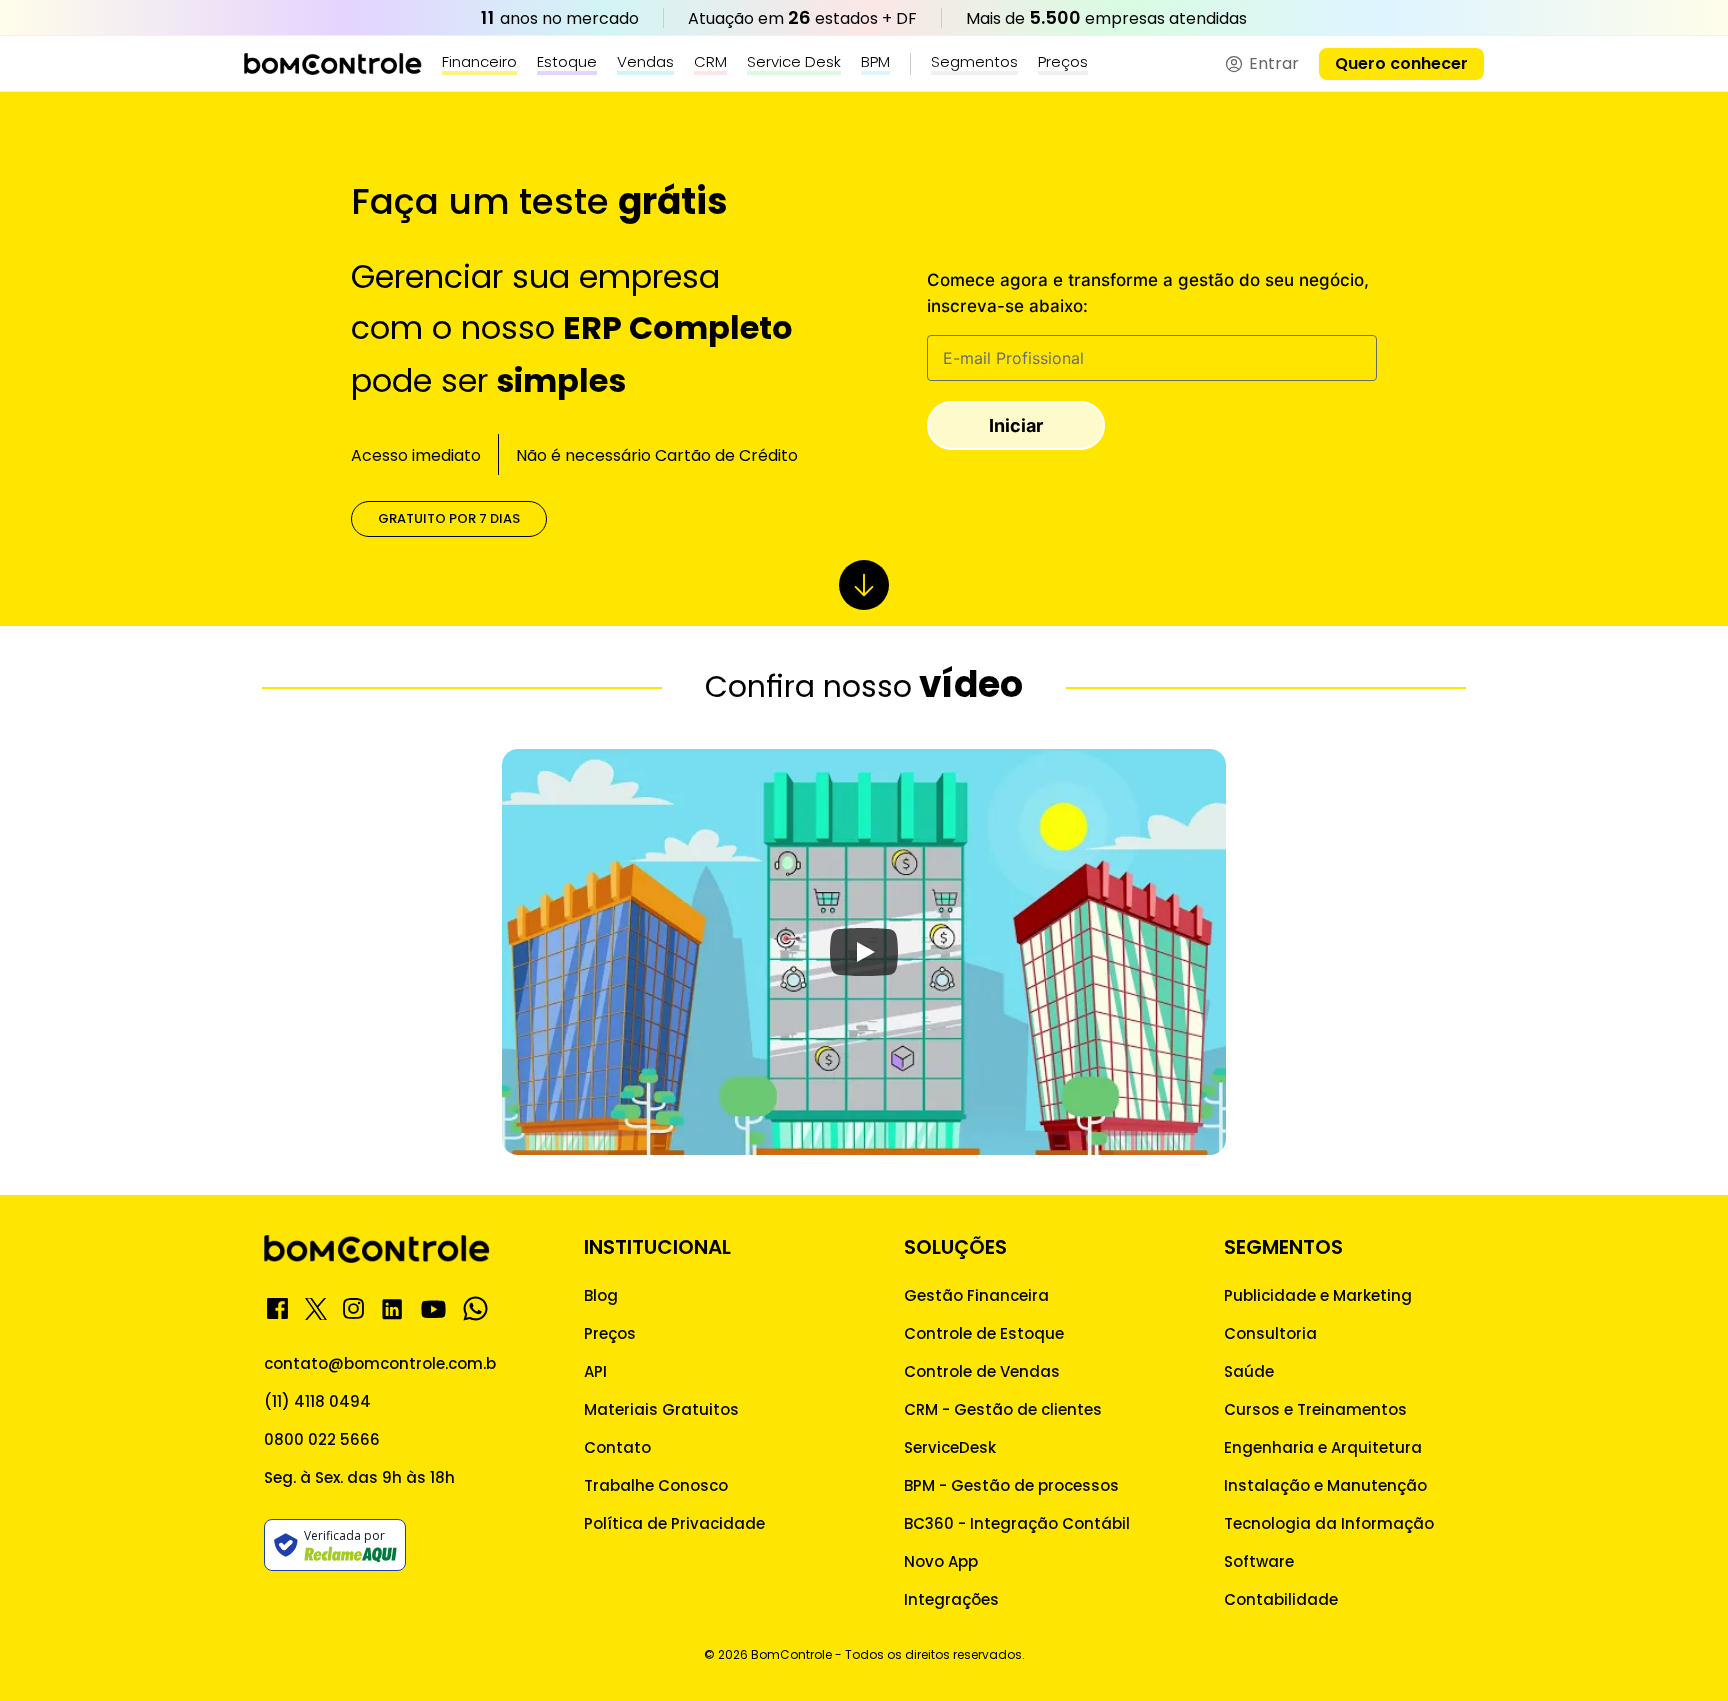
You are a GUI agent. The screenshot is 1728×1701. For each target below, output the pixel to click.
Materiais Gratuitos (661, 1409)
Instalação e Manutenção (1325, 1485)
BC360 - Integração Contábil (1017, 1523)
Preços (610, 1333)
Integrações (951, 1599)
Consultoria (1270, 1333)
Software (1259, 1561)
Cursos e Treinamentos (1315, 1409)
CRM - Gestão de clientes (1003, 1409)
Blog (601, 1295)
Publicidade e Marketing (1318, 1295)
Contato (617, 1447)
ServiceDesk (950, 1447)
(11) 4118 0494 (317, 1401)
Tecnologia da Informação (1329, 1523)
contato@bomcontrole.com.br (383, 1363)
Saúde (1249, 1371)
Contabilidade (1281, 1599)
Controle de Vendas (982, 1371)
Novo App (941, 1561)
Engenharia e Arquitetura (1323, 1447)
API (595, 1371)
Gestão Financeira (976, 1295)
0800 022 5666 (322, 1439)
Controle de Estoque (984, 1333)
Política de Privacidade (674, 1523)
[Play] (864, 952)
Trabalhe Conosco (656, 1485)
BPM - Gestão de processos (1011, 1485)
